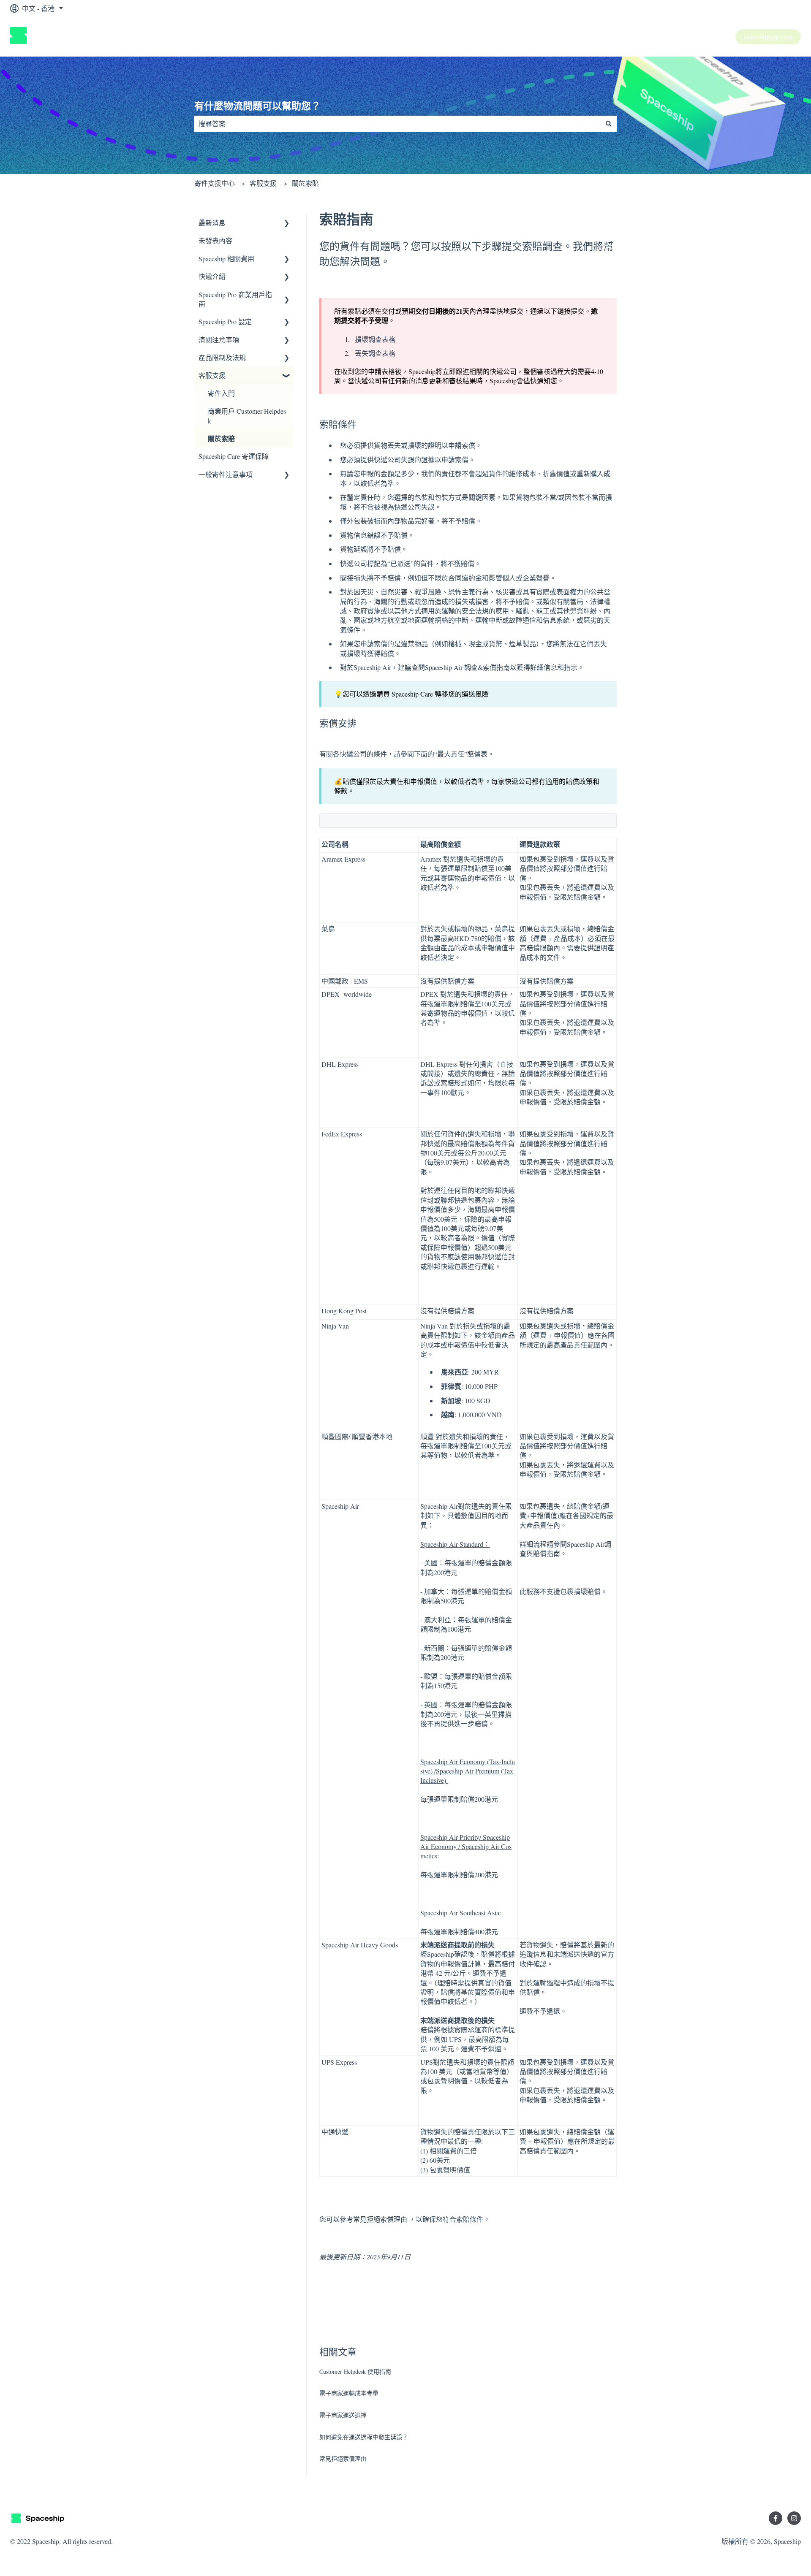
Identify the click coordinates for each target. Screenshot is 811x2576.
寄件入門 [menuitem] (221, 393)
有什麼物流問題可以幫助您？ (257, 106)
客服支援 (263, 183)
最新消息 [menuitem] (212, 223)
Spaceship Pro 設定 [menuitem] (225, 321)
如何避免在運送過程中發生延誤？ (364, 2437)
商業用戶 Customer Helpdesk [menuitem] (247, 416)
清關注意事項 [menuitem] (219, 340)
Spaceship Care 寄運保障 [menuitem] (234, 456)
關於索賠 (305, 183)
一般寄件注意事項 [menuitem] (226, 474)
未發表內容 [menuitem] (215, 240)
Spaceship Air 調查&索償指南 (467, 667)
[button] (287, 224)
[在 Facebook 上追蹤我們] (776, 2518)
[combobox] (397, 124)
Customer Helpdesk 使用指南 (355, 2371)
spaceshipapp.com (768, 37)
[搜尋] (609, 124)
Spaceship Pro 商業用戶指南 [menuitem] (235, 299)
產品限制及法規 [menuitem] (222, 357)
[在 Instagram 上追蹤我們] (794, 2518)
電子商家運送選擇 (343, 2415)
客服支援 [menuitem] (212, 375)
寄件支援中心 (215, 183)
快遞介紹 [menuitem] (212, 276)
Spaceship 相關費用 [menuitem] (226, 259)
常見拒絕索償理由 (380, 2219)
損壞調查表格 (375, 339)
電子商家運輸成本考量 (349, 2393)
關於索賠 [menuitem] (221, 438)
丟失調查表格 (375, 353)
